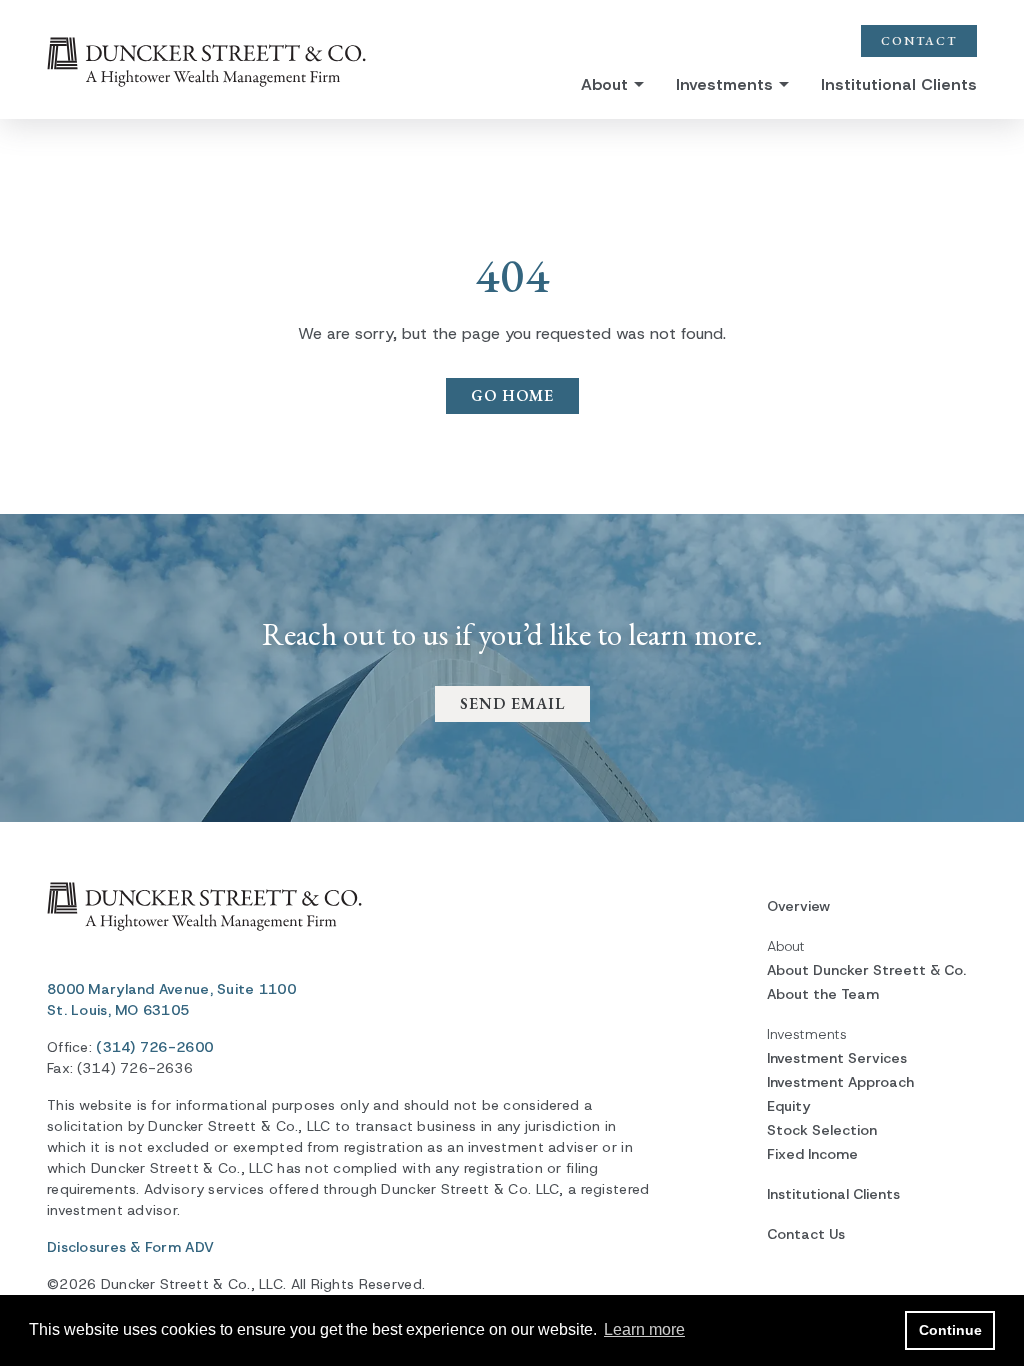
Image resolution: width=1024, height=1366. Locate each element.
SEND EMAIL (512, 703)
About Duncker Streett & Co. (866, 970)
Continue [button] (950, 1330)
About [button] (604, 84)
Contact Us (806, 1234)
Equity (788, 1106)
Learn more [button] (644, 1329)
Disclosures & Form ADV (130, 1247)
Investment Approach (840, 1082)
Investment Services (837, 1058)
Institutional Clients (899, 84)
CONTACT (919, 41)
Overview (798, 906)
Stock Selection (822, 1130)
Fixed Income (812, 1154)
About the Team (823, 994)
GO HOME (512, 395)
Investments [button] (724, 84)
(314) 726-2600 (154, 1047)
